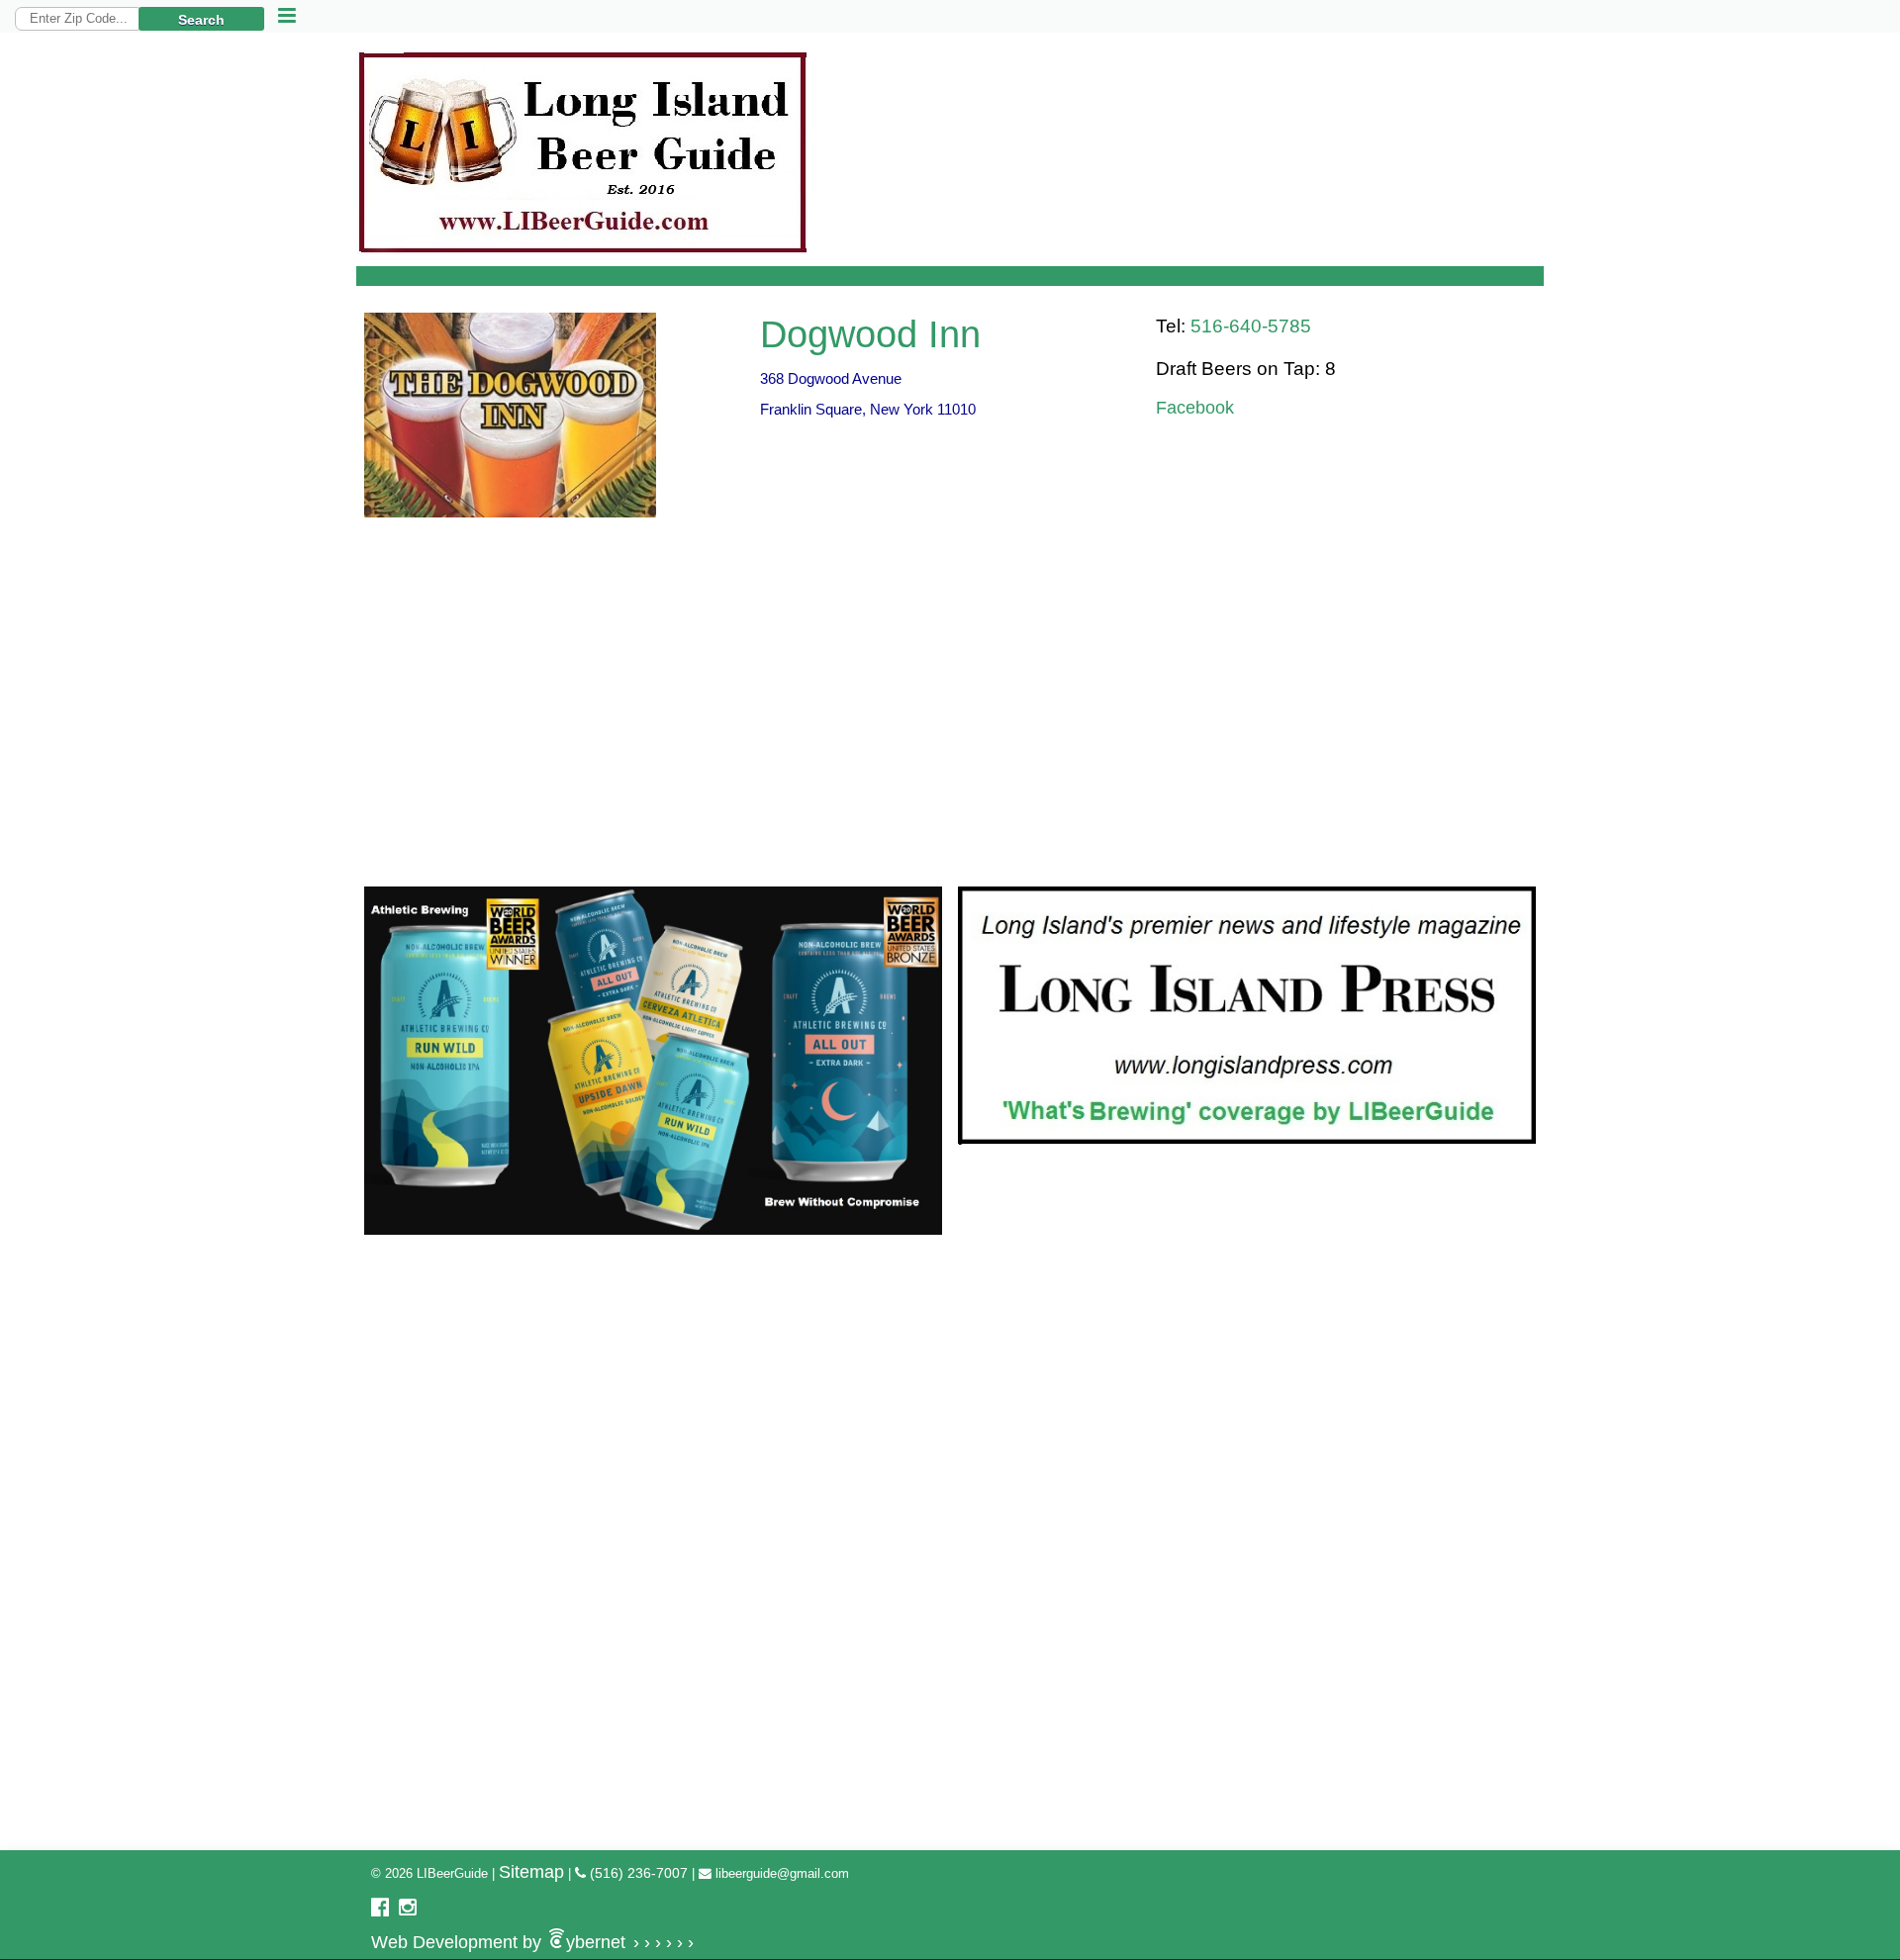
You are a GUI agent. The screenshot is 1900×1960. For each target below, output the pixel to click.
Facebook (1195, 408)
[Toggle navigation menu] (287, 16)
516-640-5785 (1251, 326)
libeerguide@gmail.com (780, 1873)
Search (201, 20)
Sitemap (531, 1872)
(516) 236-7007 (637, 1873)
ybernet (532, 1942)
